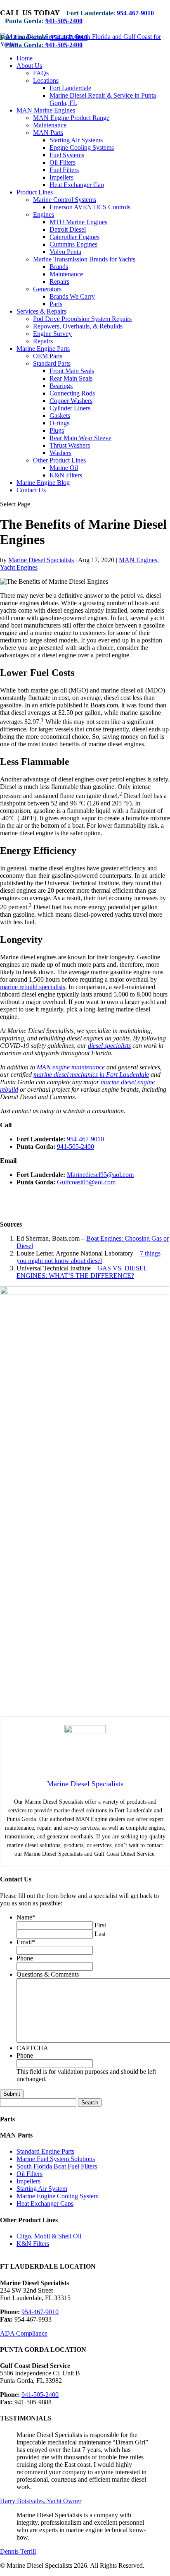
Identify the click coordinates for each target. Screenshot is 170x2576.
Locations (46, 80)
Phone (25, 1958)
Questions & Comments (48, 1974)
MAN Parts (48, 133)
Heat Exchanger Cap (77, 185)
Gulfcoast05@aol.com (86, 1182)
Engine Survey (52, 334)
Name (26, 1917)
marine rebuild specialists (33, 987)
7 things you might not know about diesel (89, 1257)
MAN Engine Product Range (71, 118)
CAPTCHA (32, 2048)
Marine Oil (64, 468)
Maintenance (50, 125)
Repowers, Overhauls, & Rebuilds (78, 326)
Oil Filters (63, 162)
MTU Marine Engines (78, 222)
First (100, 1925)
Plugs (57, 430)
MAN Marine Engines (46, 110)
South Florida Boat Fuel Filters (57, 2166)
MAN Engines (138, 560)
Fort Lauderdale (70, 88)
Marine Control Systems (65, 200)
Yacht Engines (19, 567)
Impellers (61, 177)
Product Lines (35, 192)
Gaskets (60, 416)
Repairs (59, 282)
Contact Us (31, 490)
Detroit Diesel (68, 229)
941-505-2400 (64, 21)
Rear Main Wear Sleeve (80, 438)
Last (100, 1934)
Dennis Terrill (18, 2551)
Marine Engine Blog (43, 483)
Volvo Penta (65, 252)
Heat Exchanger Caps (45, 2203)
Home (25, 58)
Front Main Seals (72, 371)
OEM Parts (48, 356)
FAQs (41, 73)
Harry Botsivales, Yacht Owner (41, 2501)
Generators (47, 289)
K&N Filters (66, 475)
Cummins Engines (73, 244)
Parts (56, 304)
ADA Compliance (24, 2333)
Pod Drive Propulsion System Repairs (82, 319)
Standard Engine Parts (45, 2151)
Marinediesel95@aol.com (100, 1175)
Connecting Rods (72, 393)
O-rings (59, 423)
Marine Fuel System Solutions (56, 2159)
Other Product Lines (59, 460)
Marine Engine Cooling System (58, 2196)
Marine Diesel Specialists (41, 560)
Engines (44, 214)
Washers (60, 453)
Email (26, 1942)
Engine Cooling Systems (82, 147)
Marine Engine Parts (43, 349)
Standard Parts (52, 363)
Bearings (61, 386)
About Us (29, 66)
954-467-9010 (135, 13)
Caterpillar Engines (74, 237)
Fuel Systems (67, 155)
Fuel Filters (64, 170)
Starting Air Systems (76, 140)
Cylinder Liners (70, 408)
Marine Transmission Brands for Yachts (84, 259)
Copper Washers (71, 401)
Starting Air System (42, 2189)
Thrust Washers (70, 445)
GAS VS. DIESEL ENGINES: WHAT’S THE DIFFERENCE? (82, 1272)
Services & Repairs (41, 311)
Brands (59, 267)
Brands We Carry (72, 296)
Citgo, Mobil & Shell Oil (49, 2236)
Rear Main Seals (71, 378)
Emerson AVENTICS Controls (90, 207)
